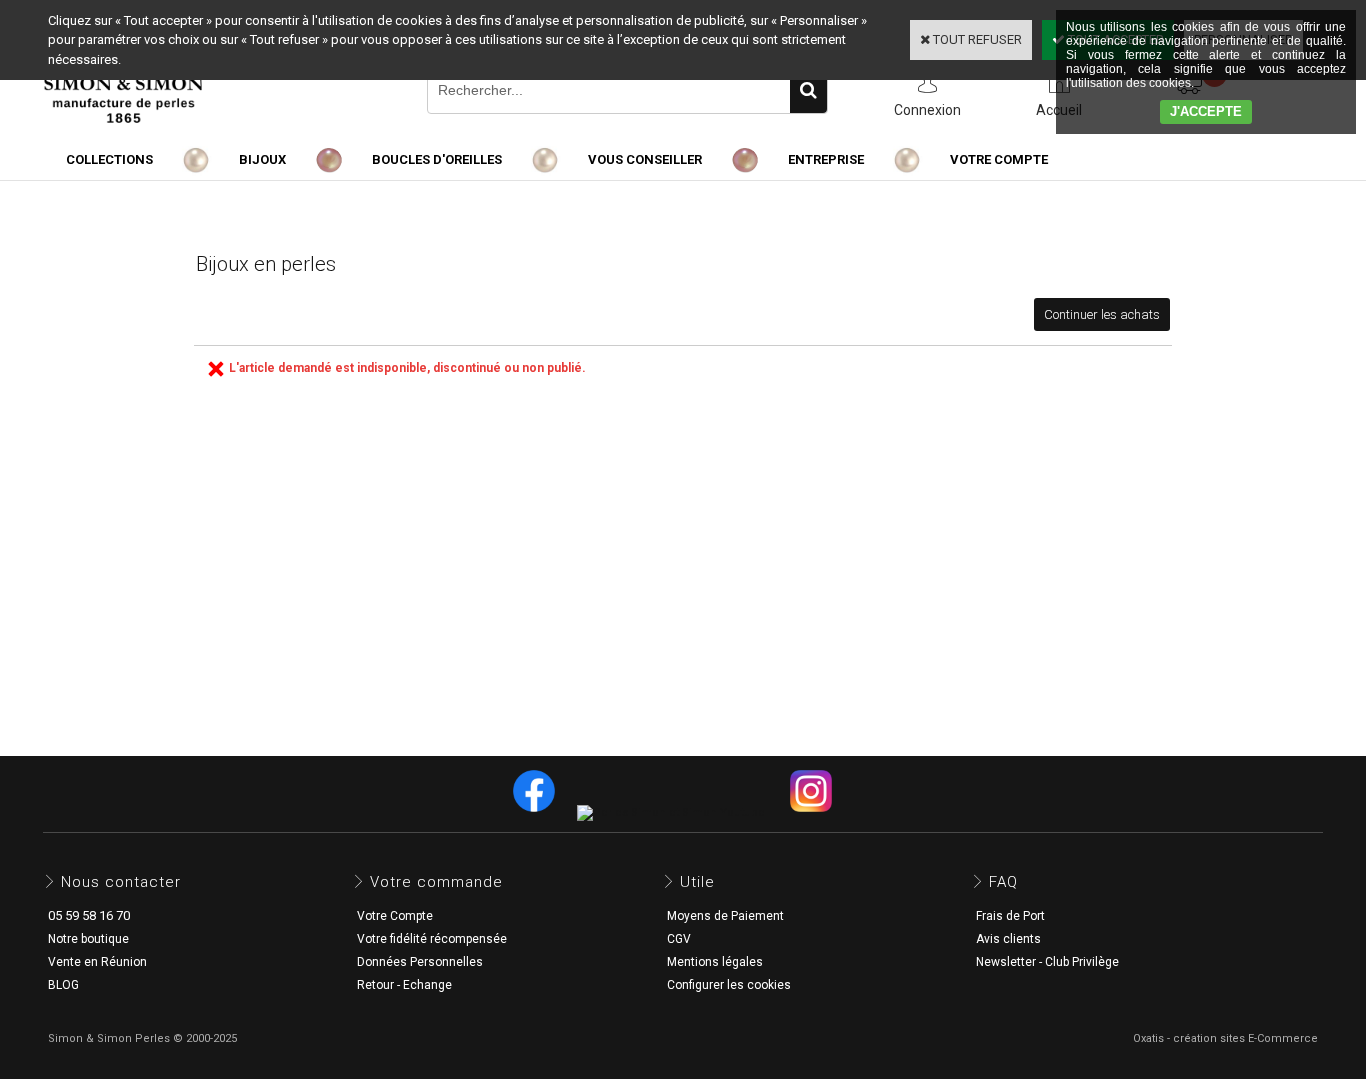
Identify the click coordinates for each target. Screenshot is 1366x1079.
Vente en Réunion (97, 962)
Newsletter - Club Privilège (1047, 962)
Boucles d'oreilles (437, 159)
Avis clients (1008, 939)
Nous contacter (121, 882)
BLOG (63, 985)
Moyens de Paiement (725, 916)
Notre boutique (88, 939)
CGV (679, 939)
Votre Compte (395, 916)
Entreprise (826, 159)
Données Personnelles (420, 962)
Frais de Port (1010, 916)
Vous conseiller (645, 159)
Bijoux (262, 159)
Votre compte (999, 159)
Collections (109, 159)
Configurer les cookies (729, 985)
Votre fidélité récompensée (432, 939)
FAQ (1003, 882)
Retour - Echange (404, 985)
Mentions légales (715, 962)
